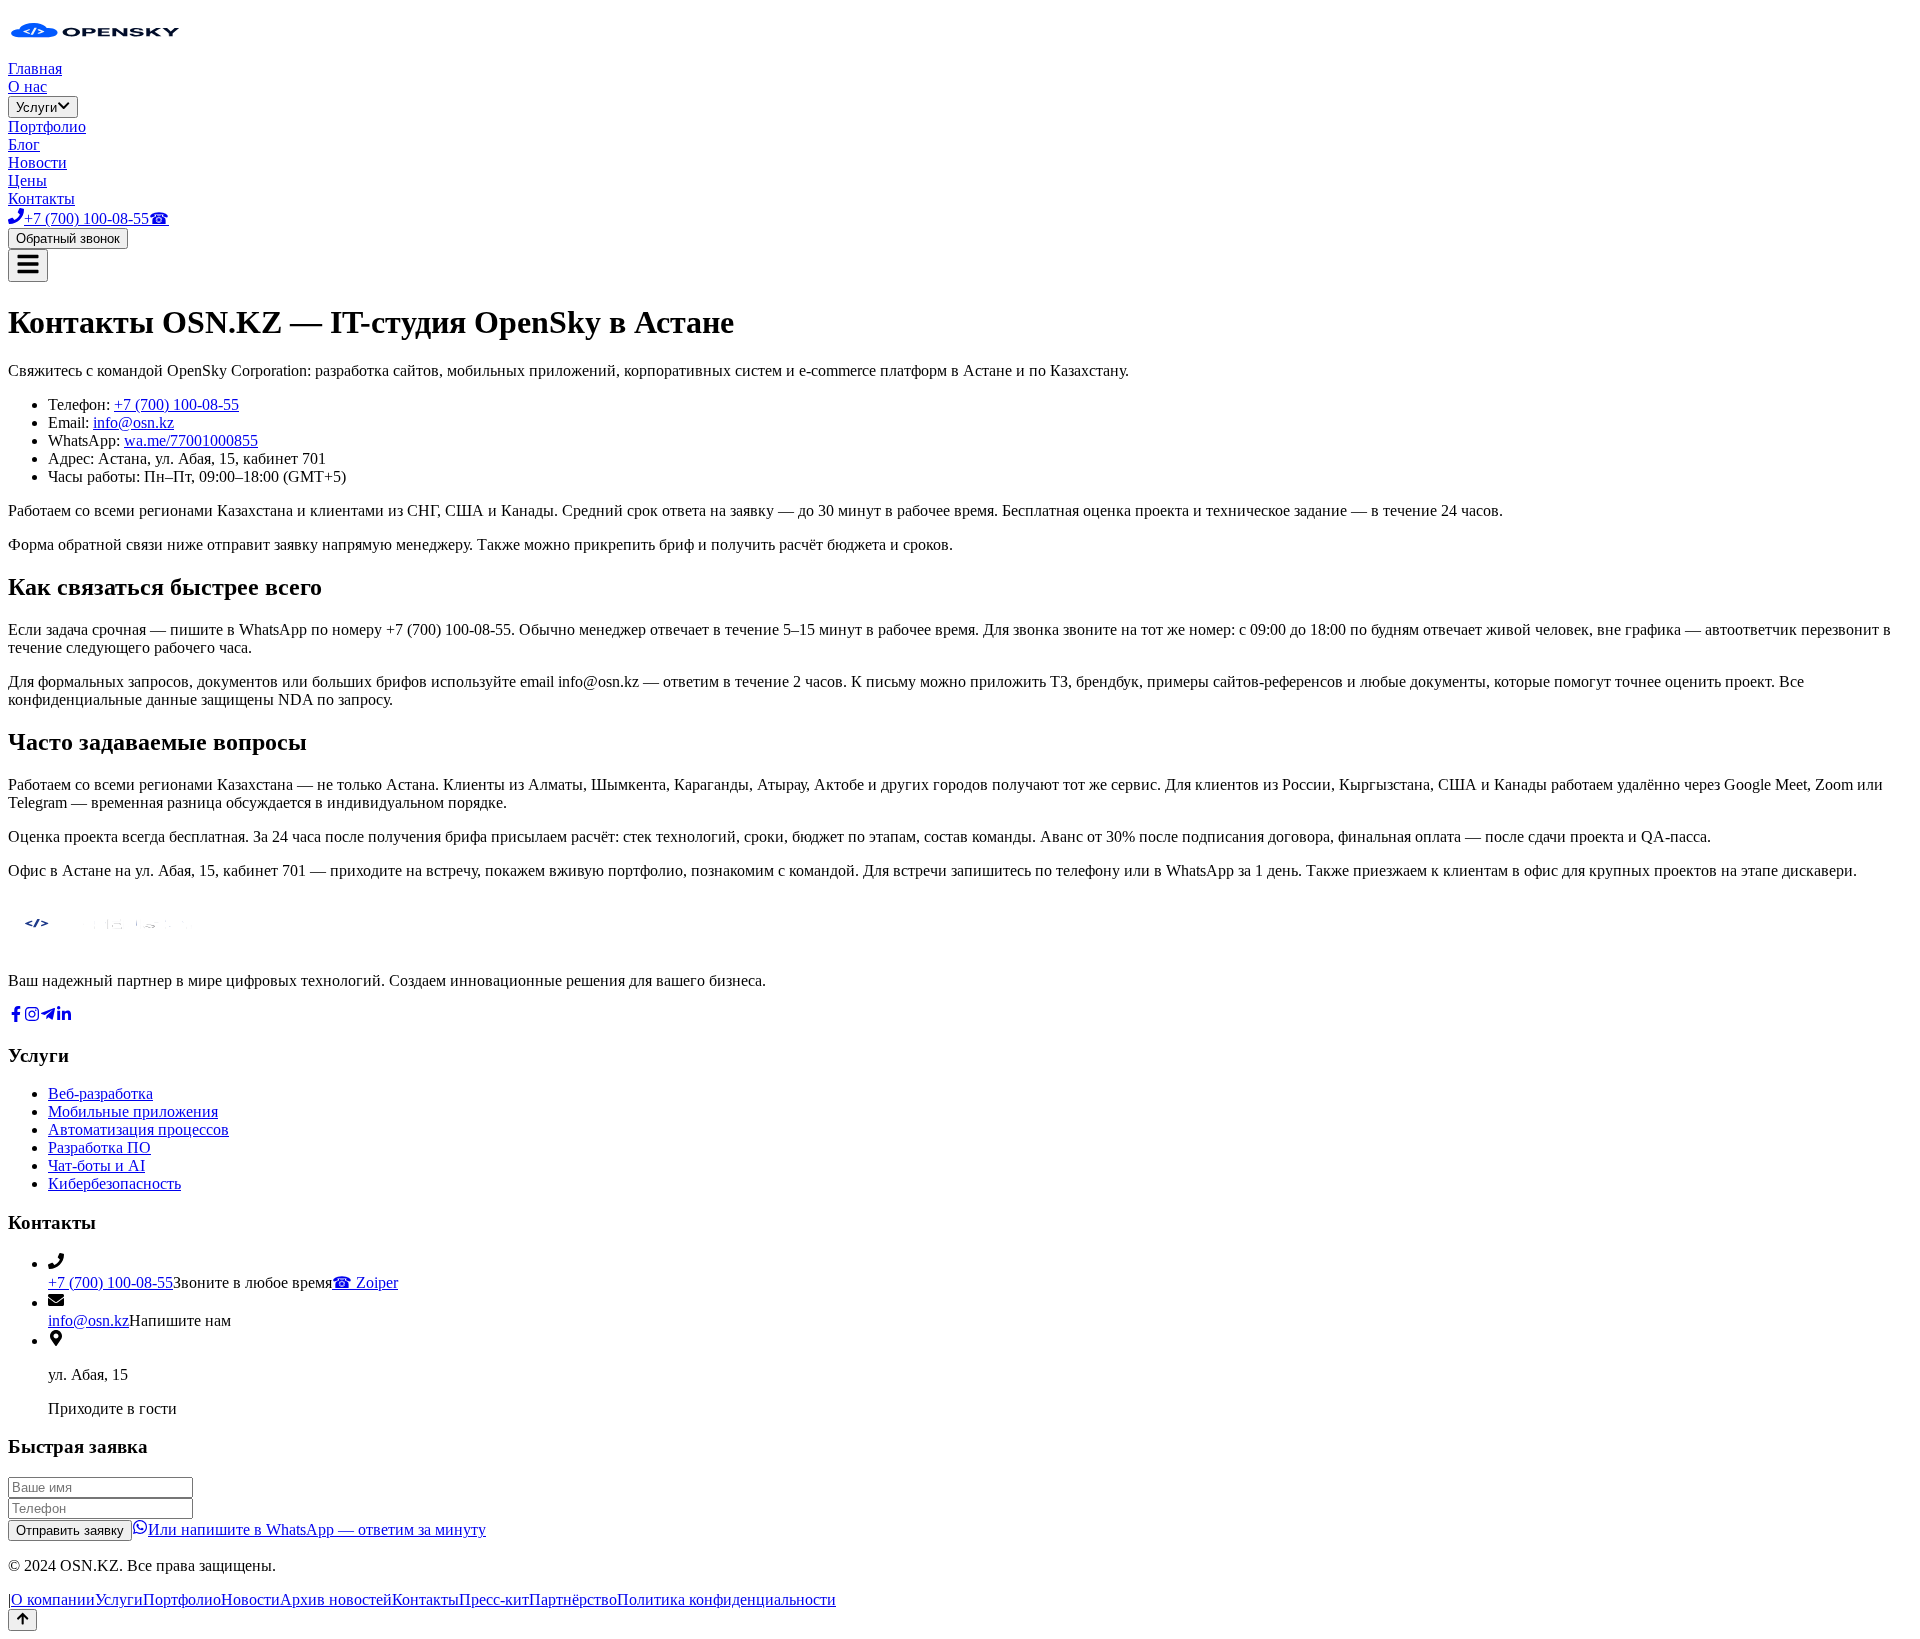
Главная (35, 68)
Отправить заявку (70, 1530)
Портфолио (47, 126)
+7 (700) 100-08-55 (176, 404)
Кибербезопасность (114, 1183)
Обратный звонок (68, 238)
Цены (27, 180)
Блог (24, 144)
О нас (27, 86)
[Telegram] (48, 1016)
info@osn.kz (133, 422)
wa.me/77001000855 (191, 440)
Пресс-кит (494, 1599)
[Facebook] (16, 1016)
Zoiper (365, 1282)
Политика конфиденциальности (726, 1599)
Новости (37, 162)
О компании (53, 1599)
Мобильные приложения (133, 1111)
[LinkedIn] (64, 1016)
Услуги (36, 107)
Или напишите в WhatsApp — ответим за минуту (317, 1529)
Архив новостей (336, 1599)
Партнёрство (573, 1599)
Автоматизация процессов (138, 1129)
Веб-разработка (100, 1093)
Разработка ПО (99, 1147)
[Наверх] (22, 1620)
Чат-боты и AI (96, 1165)
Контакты (41, 198)
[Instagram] (32, 1016)
